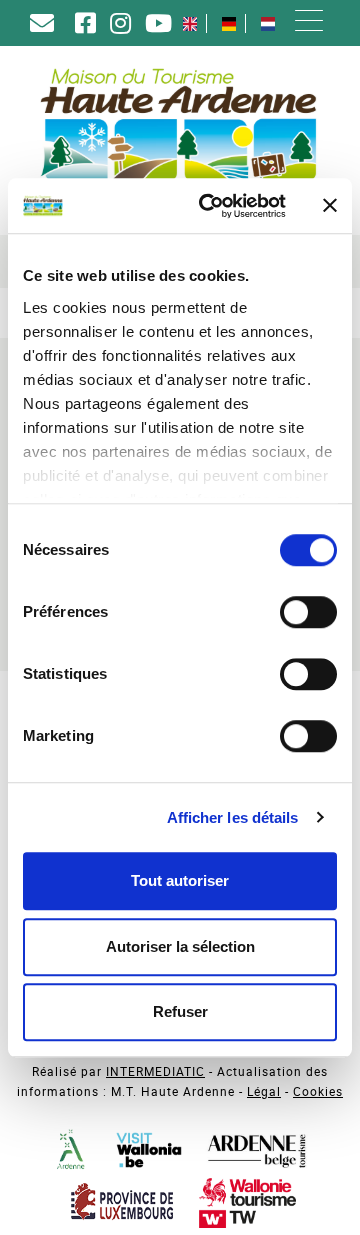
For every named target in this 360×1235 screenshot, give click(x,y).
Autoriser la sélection (180, 946)
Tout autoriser (180, 880)
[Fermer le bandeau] (330, 206)
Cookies (318, 1091)
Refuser (180, 1011)
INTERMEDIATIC (155, 1071)
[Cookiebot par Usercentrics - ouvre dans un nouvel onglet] (211, 206)
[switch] (308, 612)
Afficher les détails (233, 817)
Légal (264, 1091)
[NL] (268, 23)
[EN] (190, 23)
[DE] (229, 23)
